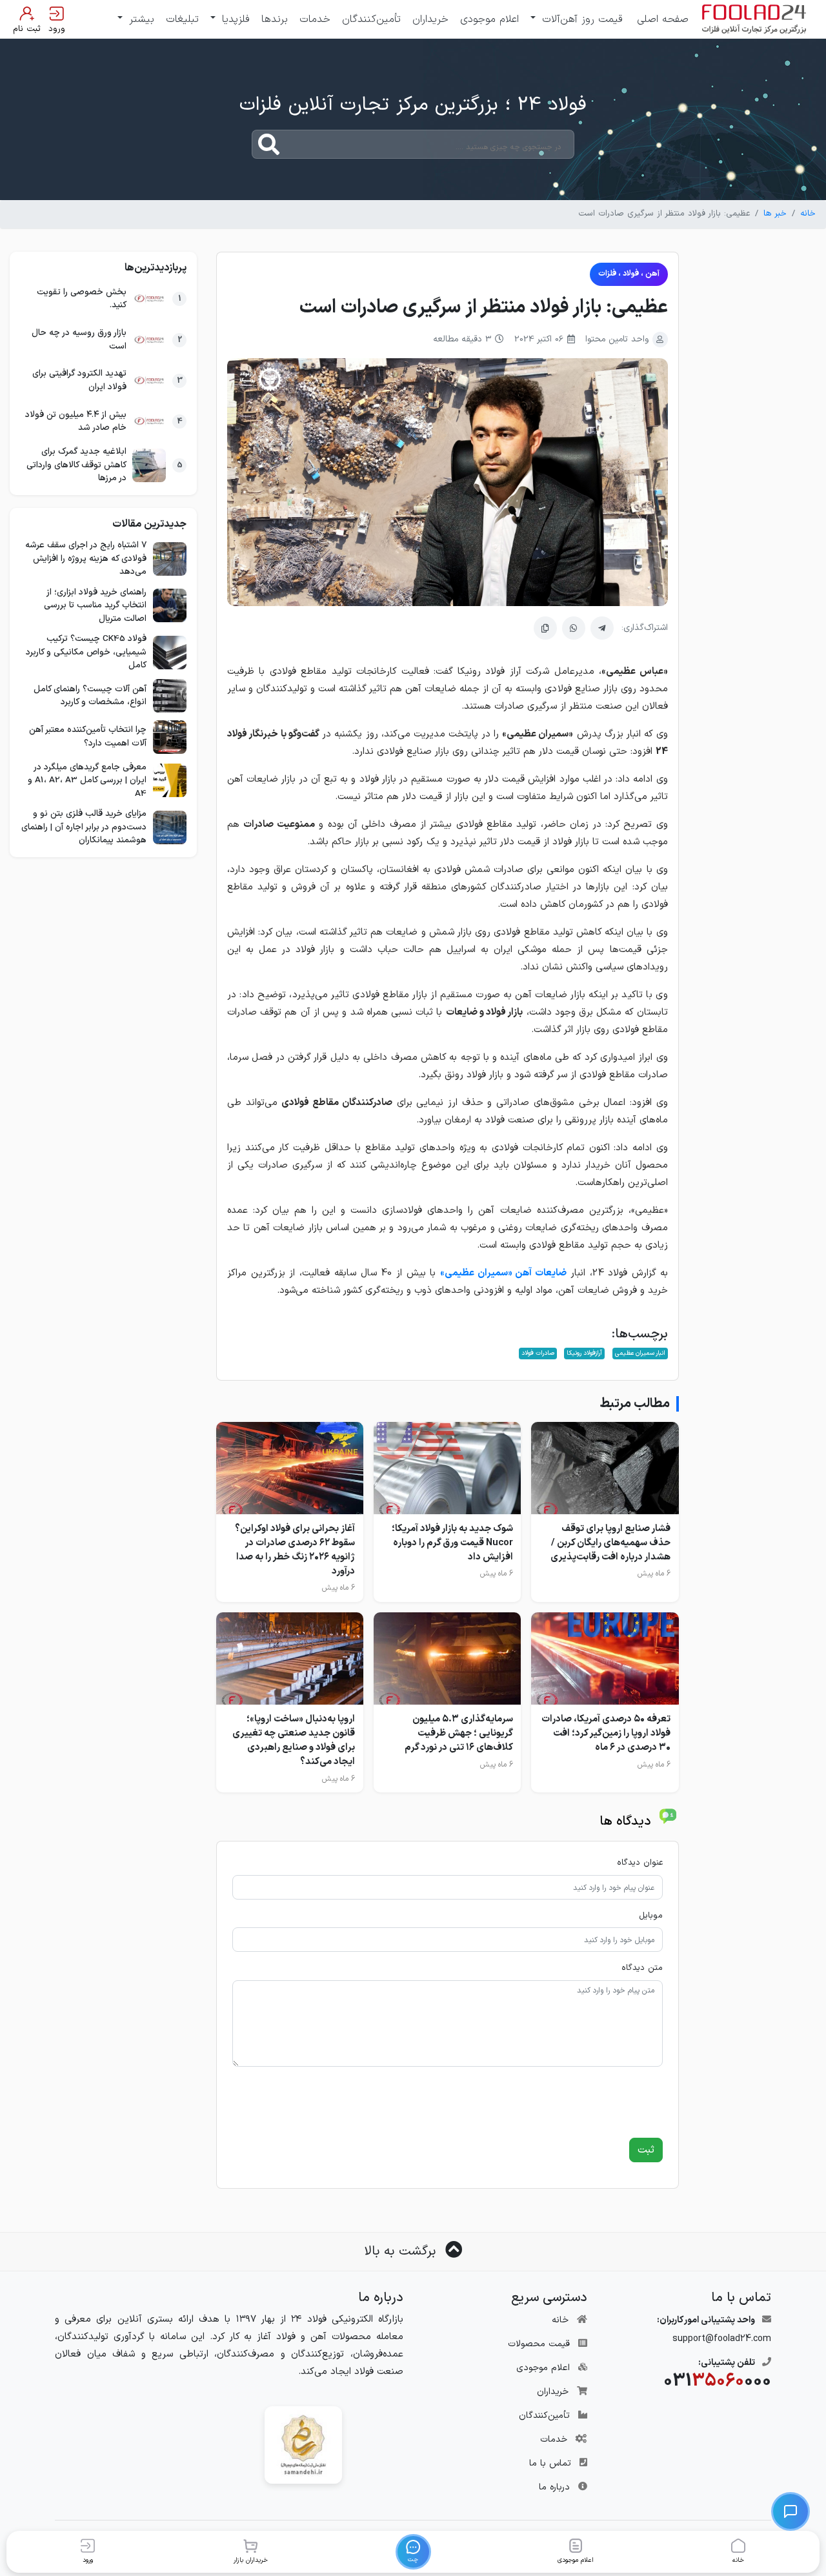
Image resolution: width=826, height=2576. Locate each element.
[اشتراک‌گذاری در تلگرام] (602, 628)
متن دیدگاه (642, 1968)
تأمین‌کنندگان (371, 19)
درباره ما (554, 2487)
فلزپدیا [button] (234, 19)
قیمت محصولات (539, 2344)
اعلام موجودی (489, 19)
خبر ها (775, 214)
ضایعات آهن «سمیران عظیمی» (503, 1273)
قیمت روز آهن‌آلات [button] (580, 19)
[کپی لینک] (545, 628)
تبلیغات (182, 19)
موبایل (651, 1916)
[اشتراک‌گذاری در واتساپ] (574, 628)
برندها (275, 19)
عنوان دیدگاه (640, 1863)
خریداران (430, 19)
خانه (808, 214)
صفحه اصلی (663, 19)
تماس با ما (550, 2463)
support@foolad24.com (722, 2339)
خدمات (315, 19)
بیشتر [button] (140, 19)
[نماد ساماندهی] (303, 2445)
